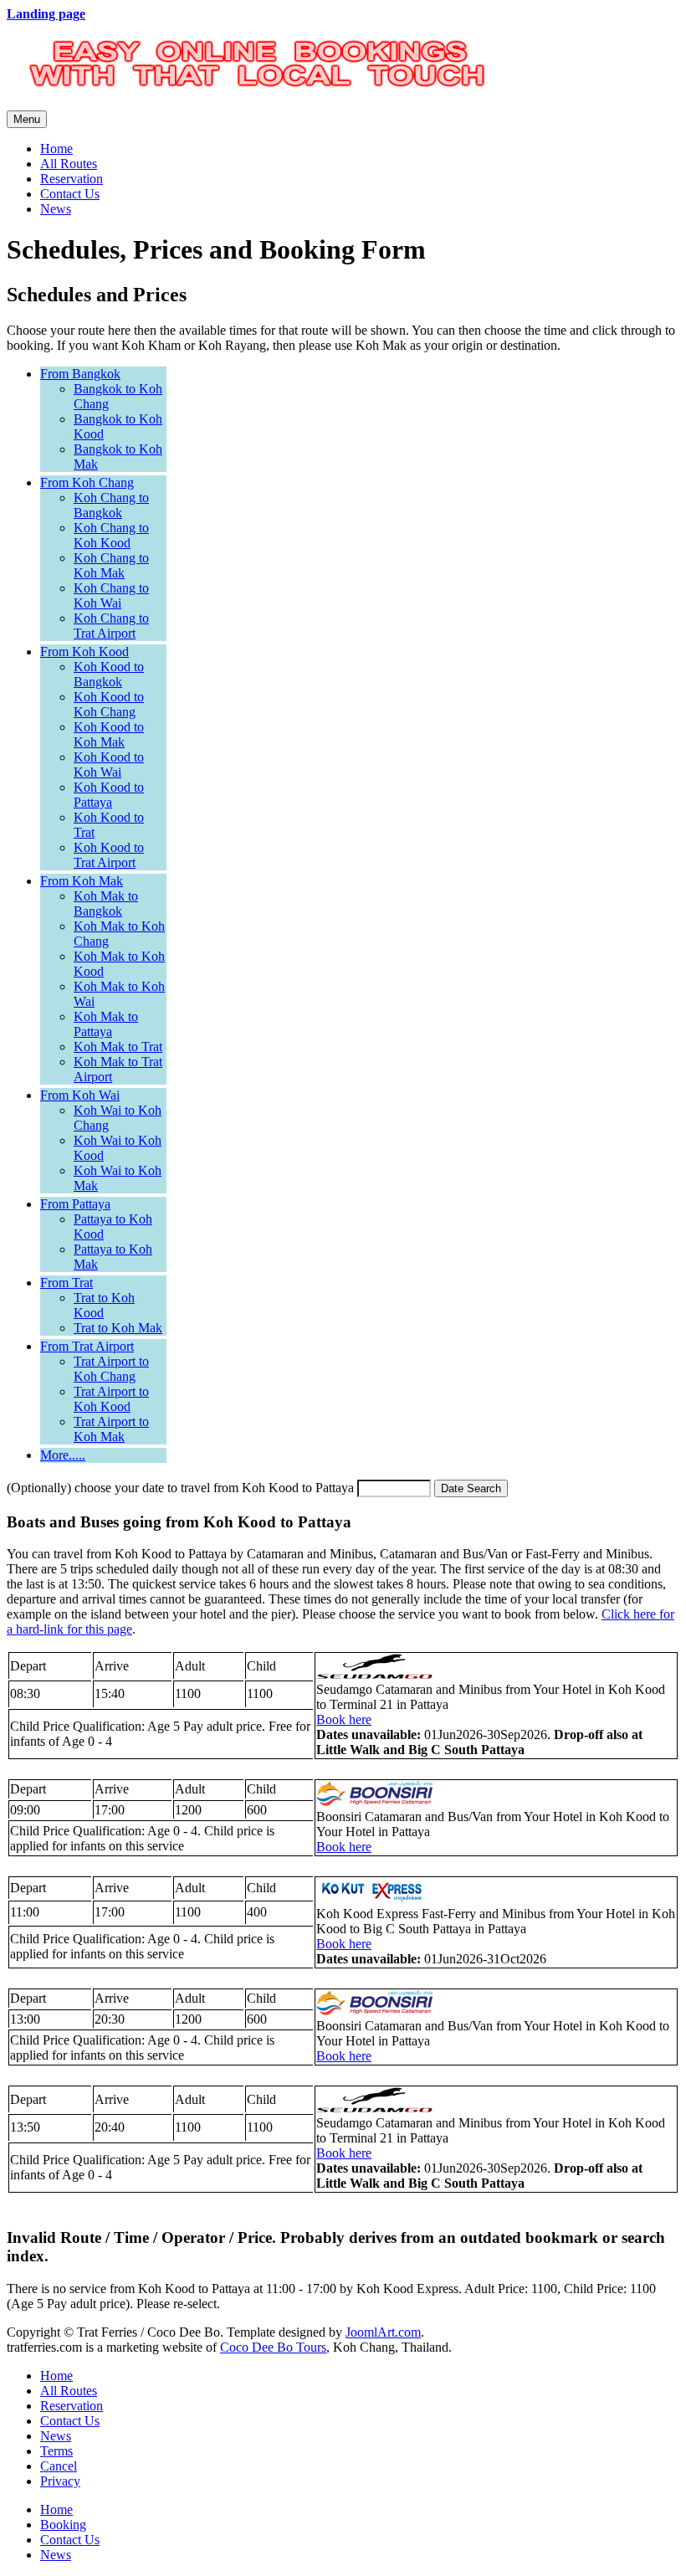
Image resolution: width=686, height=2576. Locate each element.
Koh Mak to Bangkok (106, 903)
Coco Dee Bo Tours (273, 2347)
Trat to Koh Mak (118, 1328)
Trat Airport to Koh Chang (111, 1369)
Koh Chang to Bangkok (111, 505)
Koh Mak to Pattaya (106, 1024)
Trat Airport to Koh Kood (111, 1399)
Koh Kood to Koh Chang (109, 704)
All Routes (69, 164)
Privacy (60, 2481)
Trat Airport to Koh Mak (111, 1429)
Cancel (59, 2466)
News (56, 209)
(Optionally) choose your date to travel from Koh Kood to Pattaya (180, 1488)
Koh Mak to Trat (118, 1047)
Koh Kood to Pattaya (109, 795)
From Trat (67, 1283)
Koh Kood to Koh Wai (109, 765)
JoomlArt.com (383, 2332)
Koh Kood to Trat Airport (109, 855)
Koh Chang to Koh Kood (111, 535)
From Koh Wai (80, 1095)
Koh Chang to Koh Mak (111, 565)
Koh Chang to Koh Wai (111, 595)
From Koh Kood (84, 652)
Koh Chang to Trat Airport (111, 626)
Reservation (72, 179)
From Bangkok (80, 374)
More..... (63, 1455)
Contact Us (70, 194)
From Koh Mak (82, 881)
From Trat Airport (87, 1346)
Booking (63, 2525)
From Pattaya (75, 1204)
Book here (344, 1719)
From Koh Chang (87, 482)
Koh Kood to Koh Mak (109, 734)
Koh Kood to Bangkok (109, 674)
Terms (56, 2451)
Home (56, 149)
